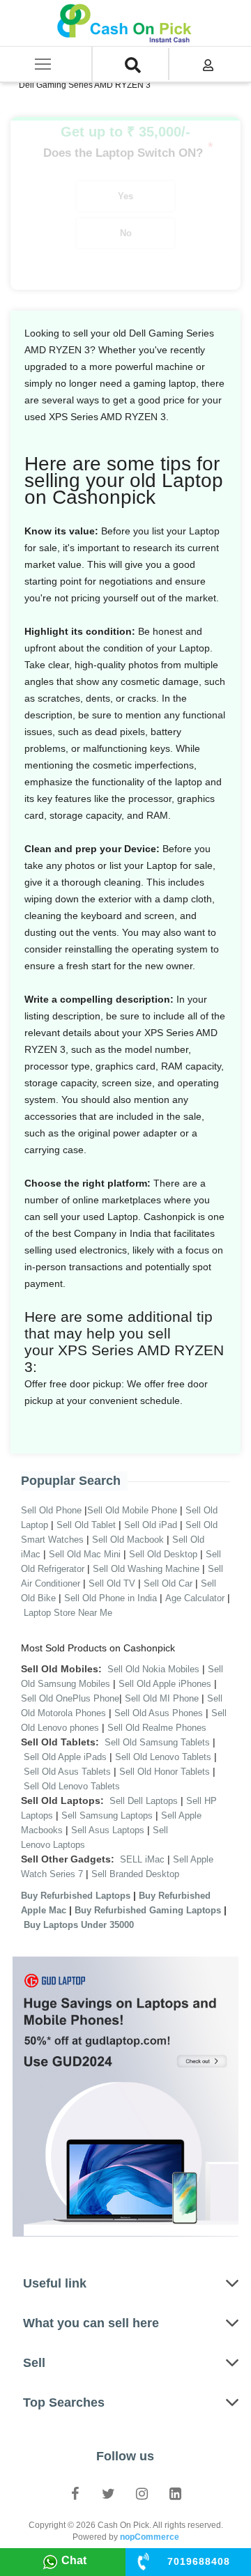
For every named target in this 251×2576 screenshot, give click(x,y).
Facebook (75, 2493)
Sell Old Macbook (128, 1540)
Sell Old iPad (151, 1525)
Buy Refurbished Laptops (76, 1896)
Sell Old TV (112, 1583)
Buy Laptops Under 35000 (79, 1925)
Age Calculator (195, 1598)
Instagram (142, 2493)
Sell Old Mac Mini (85, 1554)
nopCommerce (150, 2537)
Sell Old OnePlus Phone (70, 1698)
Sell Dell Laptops (144, 1801)
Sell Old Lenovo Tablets (163, 1757)
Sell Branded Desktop (135, 1874)
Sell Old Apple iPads (65, 1757)
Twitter (109, 2493)
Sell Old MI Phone (162, 1698)
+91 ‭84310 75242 (199, 2561)
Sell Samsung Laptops (107, 1815)
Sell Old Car (168, 1583)
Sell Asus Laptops (108, 1830)
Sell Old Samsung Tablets (157, 1742)
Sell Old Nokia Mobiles (155, 1669)
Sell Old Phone (51, 1510)
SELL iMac (142, 1859)
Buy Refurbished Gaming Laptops (148, 1910)
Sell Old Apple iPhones (165, 1684)
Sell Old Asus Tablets (67, 1772)
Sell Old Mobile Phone (132, 1510)
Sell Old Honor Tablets (165, 1772)
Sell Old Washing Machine (146, 1569)
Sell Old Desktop (163, 1554)
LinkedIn (176, 2493)
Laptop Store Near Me (68, 1613)
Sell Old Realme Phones (157, 1728)
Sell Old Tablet (86, 1525)
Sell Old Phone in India (111, 1598)
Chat (74, 2560)
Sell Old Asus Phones (159, 1713)
